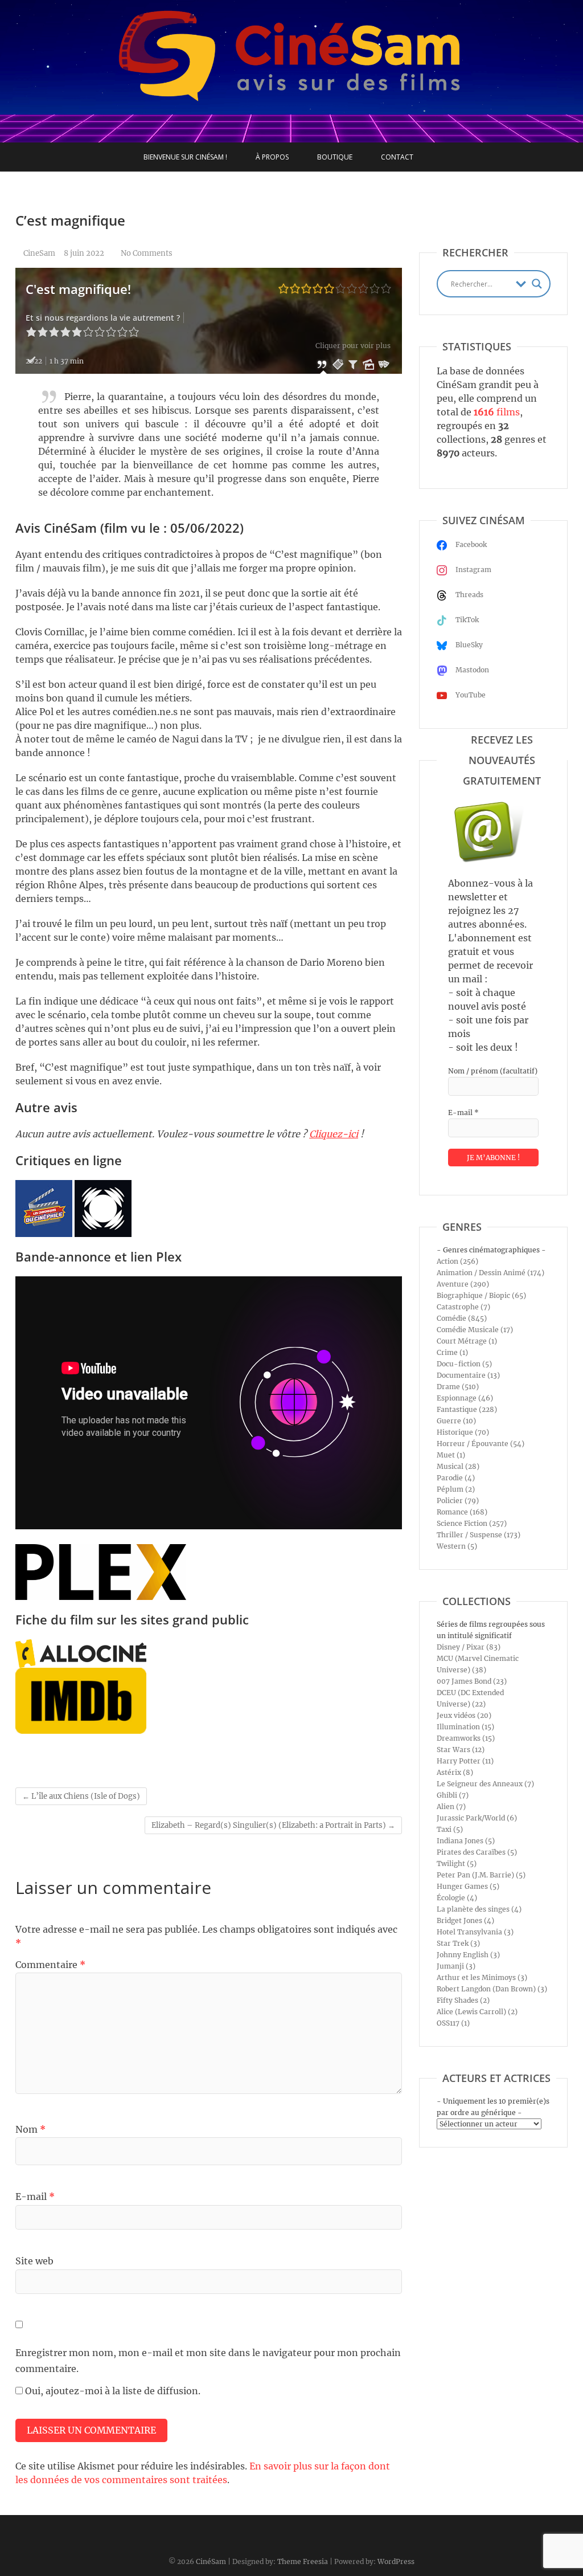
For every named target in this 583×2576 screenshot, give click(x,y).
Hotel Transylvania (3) (475, 1932)
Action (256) (457, 1261)
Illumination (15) (465, 1727)
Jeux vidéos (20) (464, 1715)
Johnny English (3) (468, 1955)
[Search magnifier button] (537, 284)
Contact (397, 157)
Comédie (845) (462, 1318)
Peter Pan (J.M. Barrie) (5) (481, 1875)
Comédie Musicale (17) (475, 1330)
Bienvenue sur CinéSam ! (185, 157)
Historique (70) (463, 1432)
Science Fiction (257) (472, 1523)
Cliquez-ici (334, 1134)
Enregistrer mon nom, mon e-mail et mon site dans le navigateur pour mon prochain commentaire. (208, 2360)
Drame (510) (458, 1387)
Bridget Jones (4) (465, 1920)
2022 (34, 361)
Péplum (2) (456, 1489)
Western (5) (457, 1546)
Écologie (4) (457, 1898)
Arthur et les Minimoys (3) (482, 1977)
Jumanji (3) (456, 1966)
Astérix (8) (455, 1772)
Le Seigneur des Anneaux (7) (485, 1784)
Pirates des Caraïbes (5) (477, 1852)
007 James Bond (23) (472, 1681)
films (497, 412)
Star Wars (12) (461, 1750)
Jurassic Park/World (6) (477, 1818)
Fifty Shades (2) (463, 2000)
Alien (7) (451, 1807)
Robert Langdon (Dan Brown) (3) (492, 1989)
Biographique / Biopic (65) (481, 1295)
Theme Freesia (303, 2561)
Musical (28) (458, 1466)
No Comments (147, 253)
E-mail (35, 2197)
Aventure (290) (463, 1284)
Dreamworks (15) (466, 1738)
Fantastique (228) (467, 1409)
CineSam (38, 253)
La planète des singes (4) (479, 1909)
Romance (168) (462, 1512)
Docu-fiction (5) (464, 1364)
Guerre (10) (456, 1421)
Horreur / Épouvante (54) (481, 1444)
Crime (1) (452, 1352)
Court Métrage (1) (467, 1341)
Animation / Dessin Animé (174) (490, 1273)
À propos (272, 157)
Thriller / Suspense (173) (479, 1535)
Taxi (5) (450, 1829)
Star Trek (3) (458, 1943)
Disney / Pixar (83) (469, 1647)
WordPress (396, 2561)
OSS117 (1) (453, 2023)
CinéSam (211, 2561)
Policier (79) (458, 1501)
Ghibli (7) (453, 1795)
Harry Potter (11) (465, 1761)
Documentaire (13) (468, 1375)
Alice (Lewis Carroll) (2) (477, 2012)
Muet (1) (451, 1455)
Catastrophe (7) (463, 1307)
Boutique (335, 157)
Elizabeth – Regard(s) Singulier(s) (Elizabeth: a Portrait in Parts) (273, 1825)
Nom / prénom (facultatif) (493, 1071)
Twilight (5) (457, 1863)
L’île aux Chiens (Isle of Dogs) (81, 1796)
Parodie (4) (456, 1478)
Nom (30, 2129)
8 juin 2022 (84, 253)
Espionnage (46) (465, 1398)
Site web (34, 2261)
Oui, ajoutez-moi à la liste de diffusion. (112, 2391)
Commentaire (50, 1965)
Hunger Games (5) (468, 1886)
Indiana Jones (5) (466, 1841)
